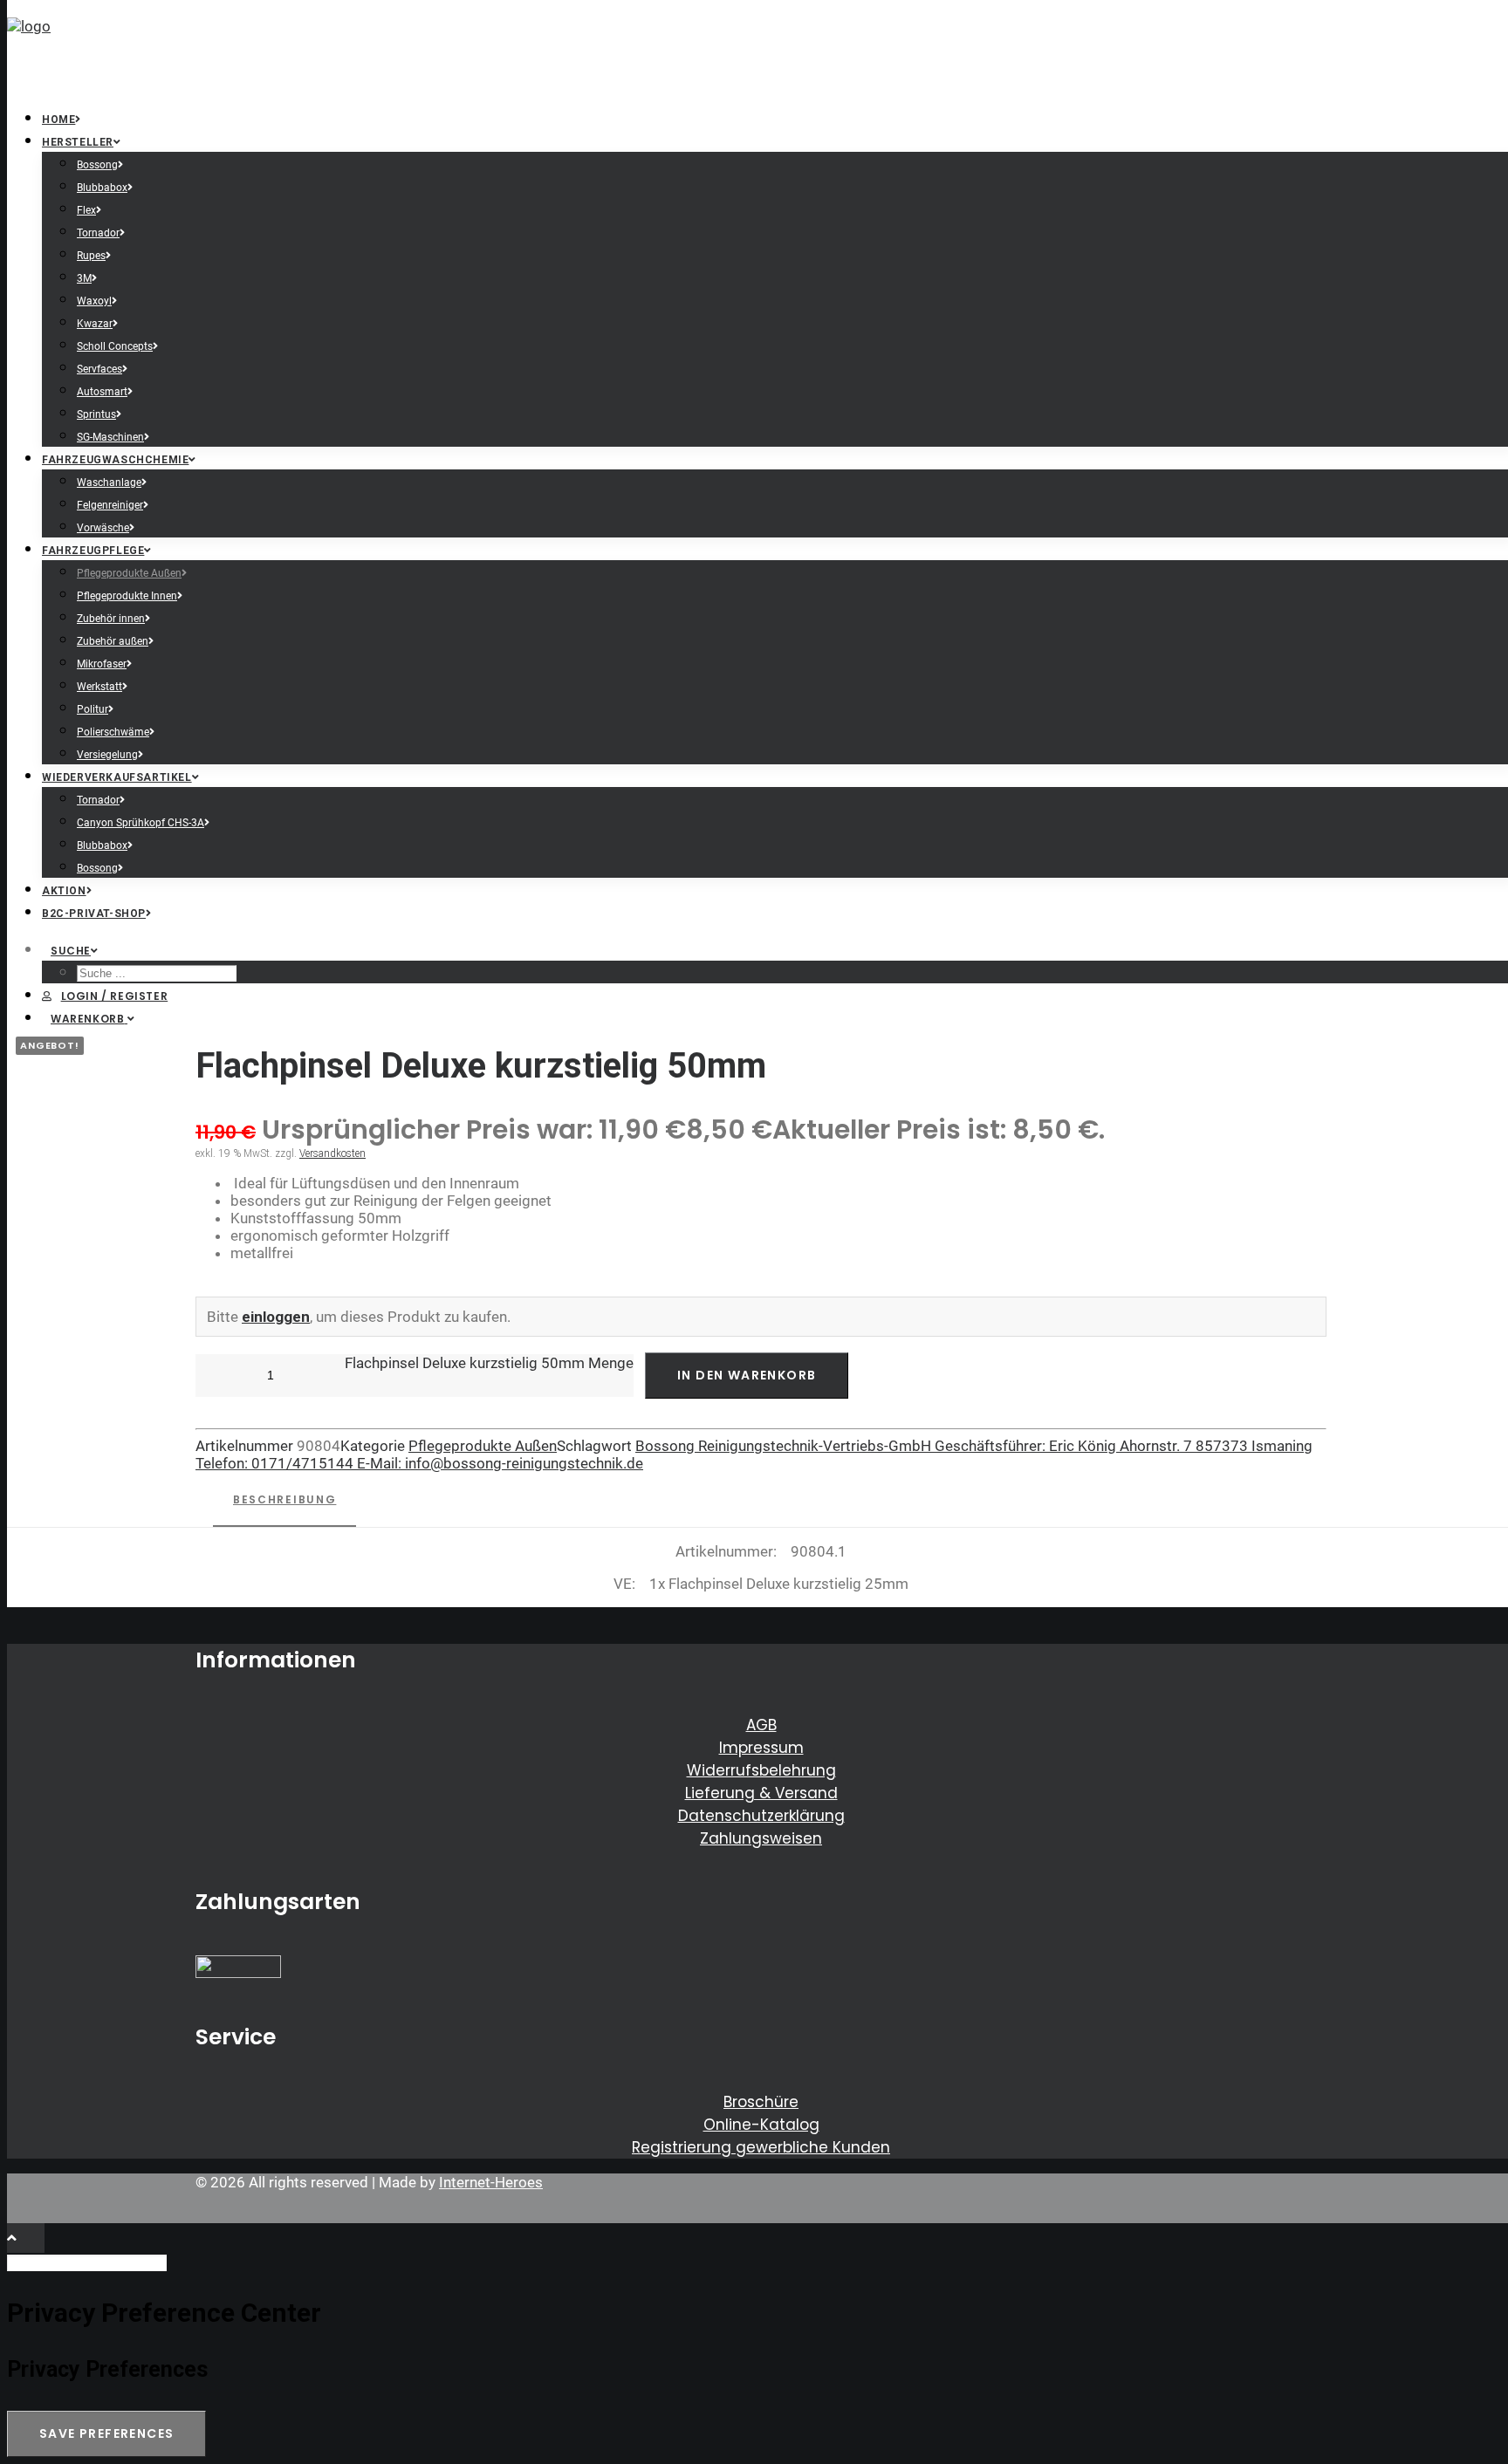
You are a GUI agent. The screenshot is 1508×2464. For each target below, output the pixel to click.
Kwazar (95, 324)
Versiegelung (107, 755)
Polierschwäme (113, 732)
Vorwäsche (103, 528)
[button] (75, 951)
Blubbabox (102, 188)
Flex (86, 210)
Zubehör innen (111, 619)
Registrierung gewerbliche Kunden (761, 2147)
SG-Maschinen (110, 437)
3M (84, 278)
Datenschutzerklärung (761, 1816)
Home (58, 120)
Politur (93, 709)
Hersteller (78, 142)
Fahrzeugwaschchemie (115, 460)
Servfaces (99, 369)
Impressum (761, 1748)
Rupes (91, 256)
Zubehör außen (113, 641)
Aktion (64, 891)
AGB (761, 1725)
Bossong (97, 165)
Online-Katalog (761, 2125)
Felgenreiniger (110, 505)
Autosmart (102, 392)
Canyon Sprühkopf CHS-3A (141, 823)
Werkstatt (99, 687)
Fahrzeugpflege (93, 551)
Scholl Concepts (115, 346)
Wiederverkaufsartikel (117, 777)
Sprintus (96, 414)
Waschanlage (109, 483)
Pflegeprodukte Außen (129, 573)
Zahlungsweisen (761, 1838)
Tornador (98, 233)
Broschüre (761, 2102)
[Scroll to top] (26, 2236)
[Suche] (89, 2262)
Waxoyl (94, 301)
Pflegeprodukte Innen (127, 596)
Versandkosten (332, 1153)
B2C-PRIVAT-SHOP (94, 914)
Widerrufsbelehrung (761, 1770)
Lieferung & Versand (761, 1793)
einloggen (276, 1317)
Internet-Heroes (491, 2182)
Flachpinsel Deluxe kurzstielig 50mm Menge (489, 1363)
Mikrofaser (102, 664)
